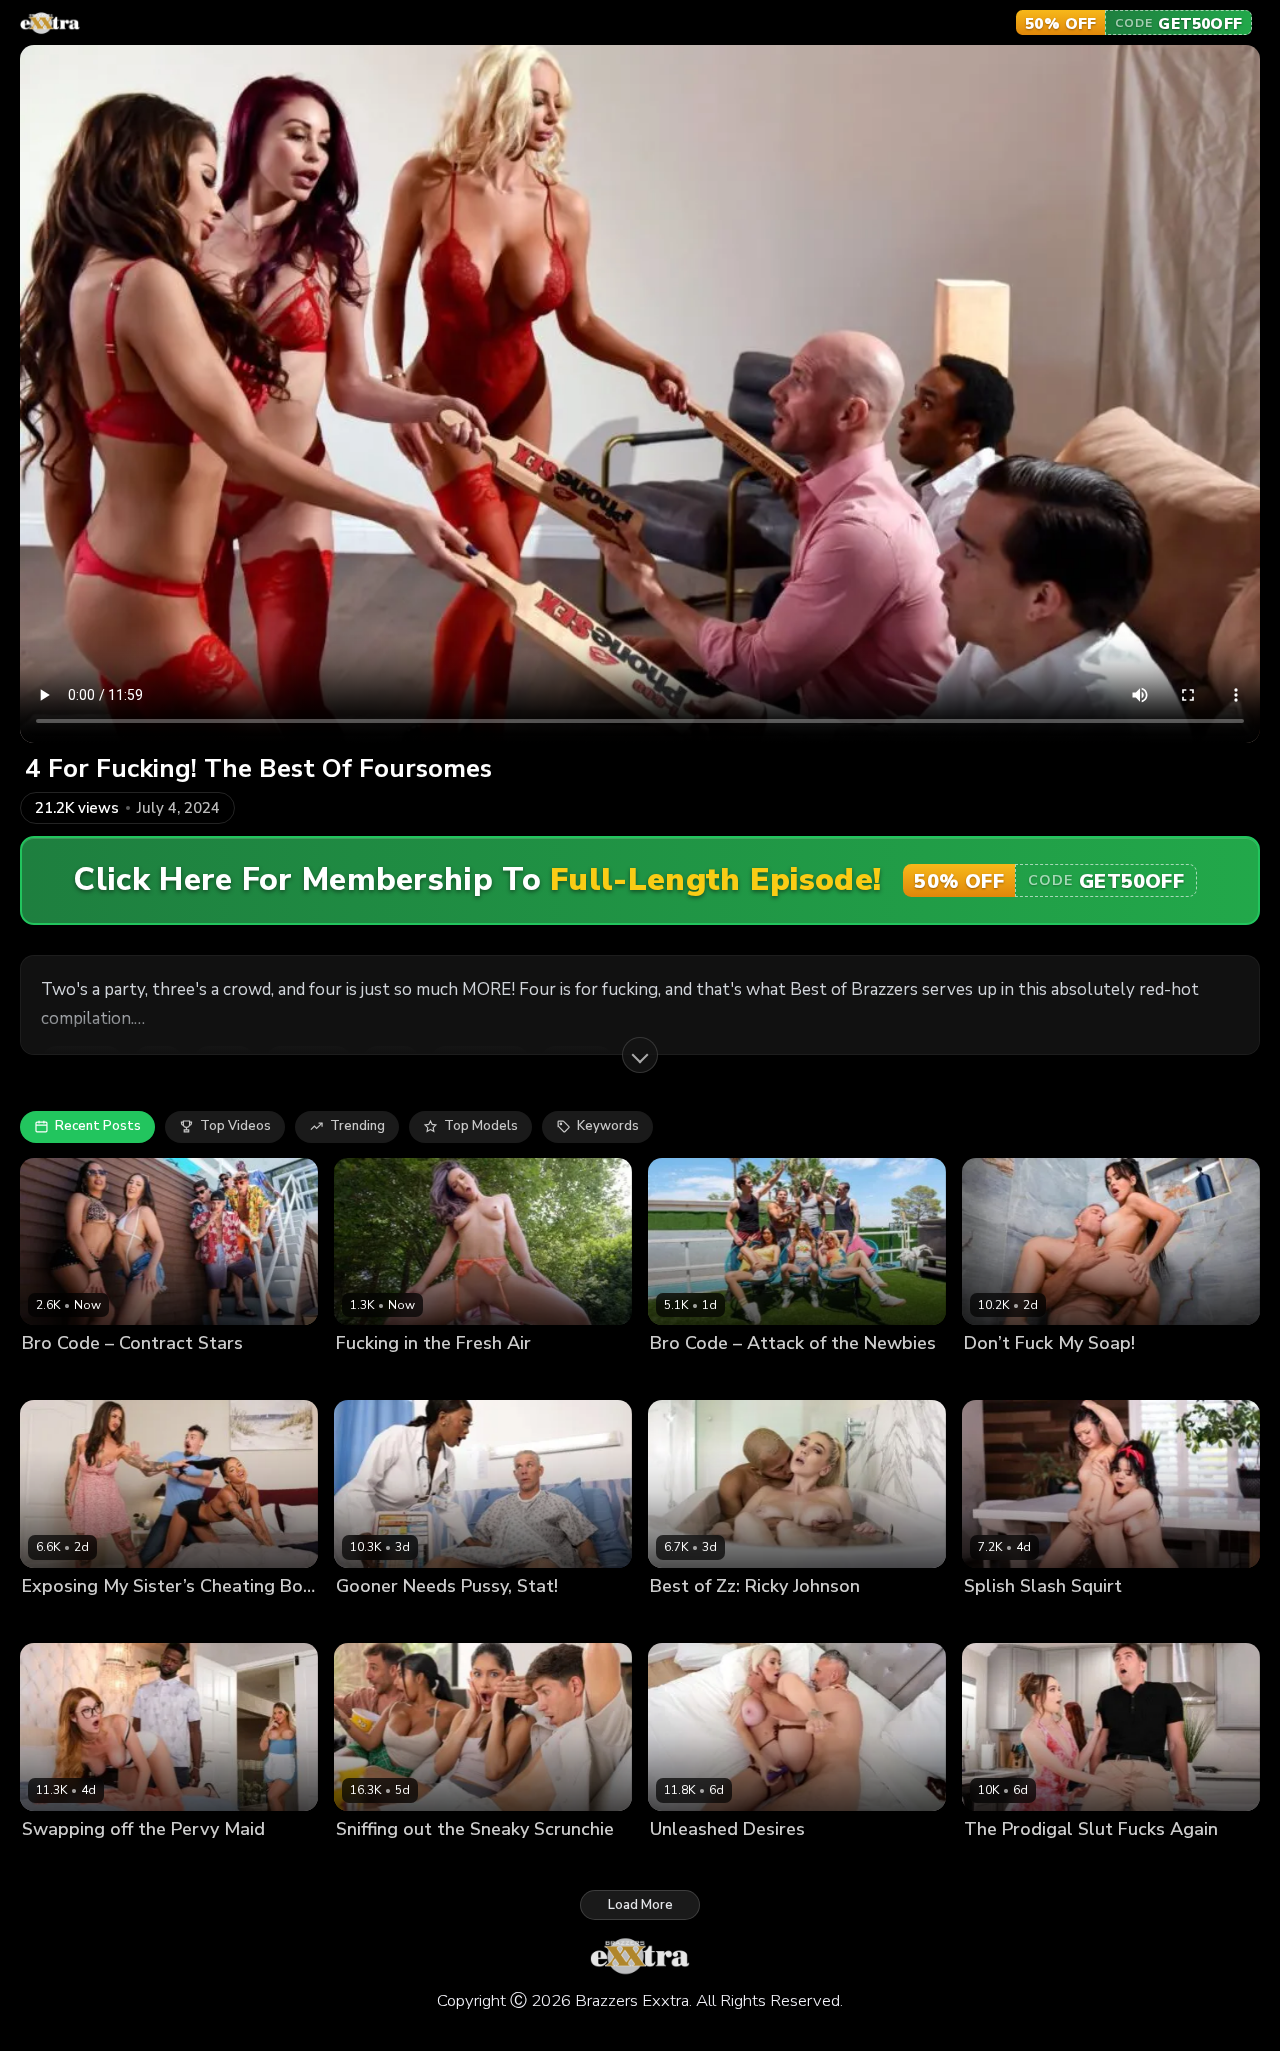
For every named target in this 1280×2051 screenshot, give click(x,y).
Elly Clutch (56, 1862)
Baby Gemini (375, 1619)
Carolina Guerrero (393, 1862)
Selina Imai (998, 1862)
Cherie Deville (66, 1377)
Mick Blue (1076, 1377)
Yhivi (1042, 1619)
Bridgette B (686, 1619)
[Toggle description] (640, 1055)
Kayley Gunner (143, 1862)
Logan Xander (66, 1619)
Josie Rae (365, 1377)
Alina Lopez (1001, 1377)
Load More (640, 1905)
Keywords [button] (608, 1126)
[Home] (50, 23)
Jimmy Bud (1072, 1862)
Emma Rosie (688, 1377)
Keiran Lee (783, 1862)
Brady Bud (490, 1862)
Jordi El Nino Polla (458, 1377)
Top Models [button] (481, 1126)
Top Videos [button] (235, 1126)
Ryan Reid (150, 1619)
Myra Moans (772, 1377)
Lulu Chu (992, 1619)
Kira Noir (145, 1377)
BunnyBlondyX (696, 1862)
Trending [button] (357, 1126)
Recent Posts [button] (98, 1126)
